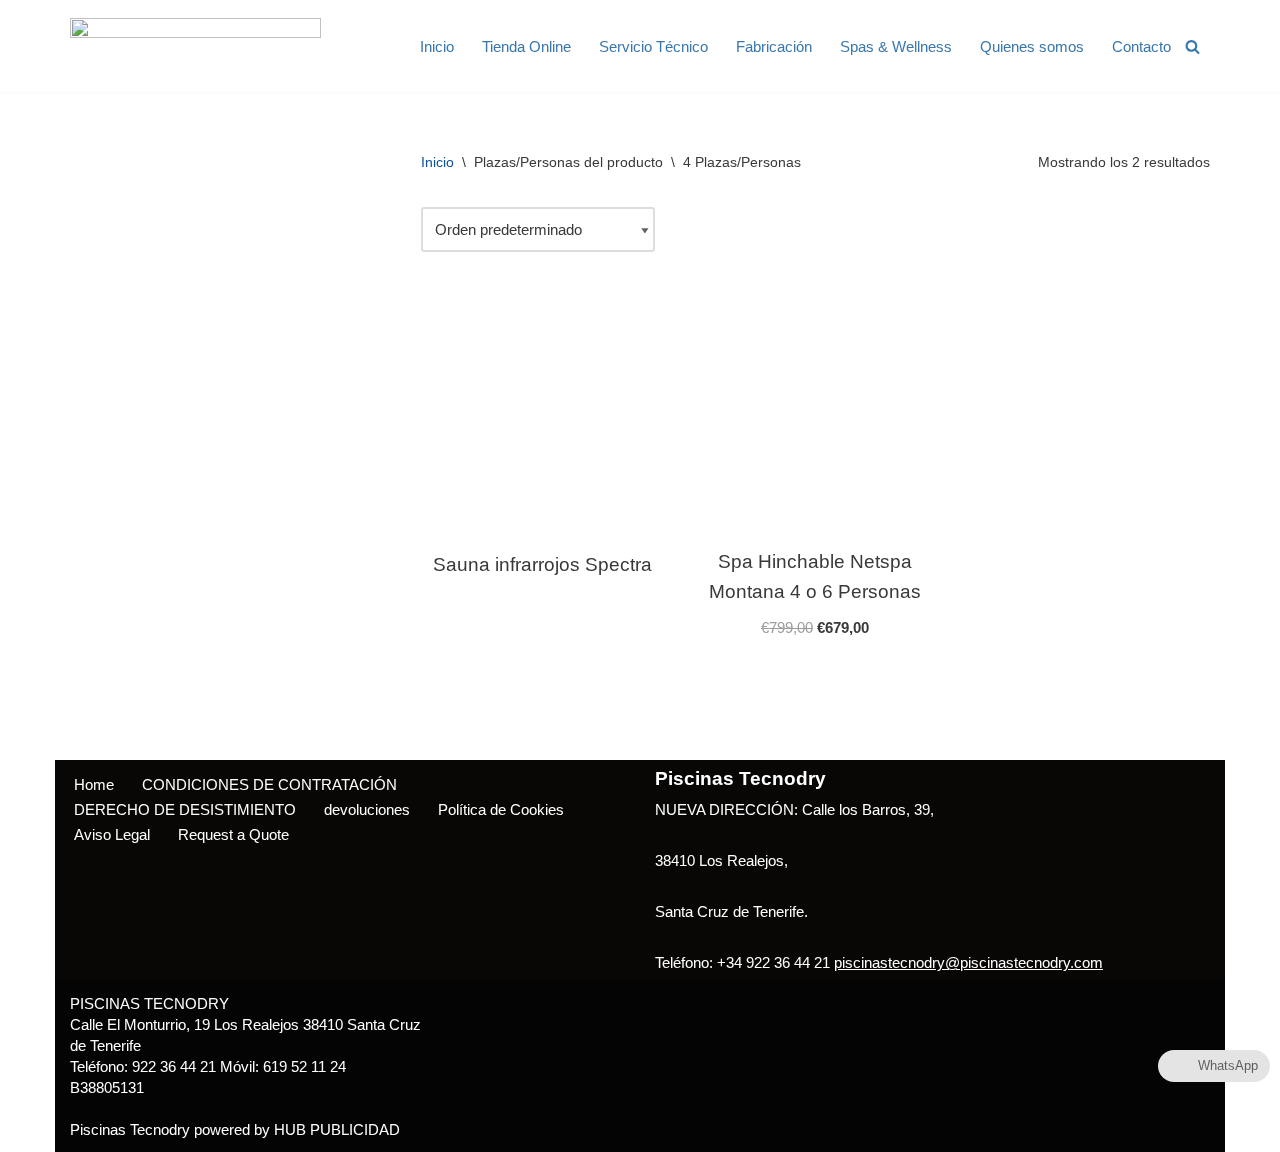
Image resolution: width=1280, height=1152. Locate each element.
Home (94, 784)
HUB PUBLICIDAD (337, 1129)
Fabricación (774, 46)
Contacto (1141, 46)
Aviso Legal (112, 834)
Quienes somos (1032, 46)
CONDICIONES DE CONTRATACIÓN (269, 784)
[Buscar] (1192, 46)
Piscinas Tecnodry (130, 1129)
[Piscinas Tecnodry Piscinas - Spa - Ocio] (195, 46)
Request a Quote (233, 834)
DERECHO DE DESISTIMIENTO (185, 809)
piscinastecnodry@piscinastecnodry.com (968, 962)
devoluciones (367, 809)
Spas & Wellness (896, 46)
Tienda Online (526, 46)
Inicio (437, 46)
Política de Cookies (501, 809)
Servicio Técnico (653, 46)
